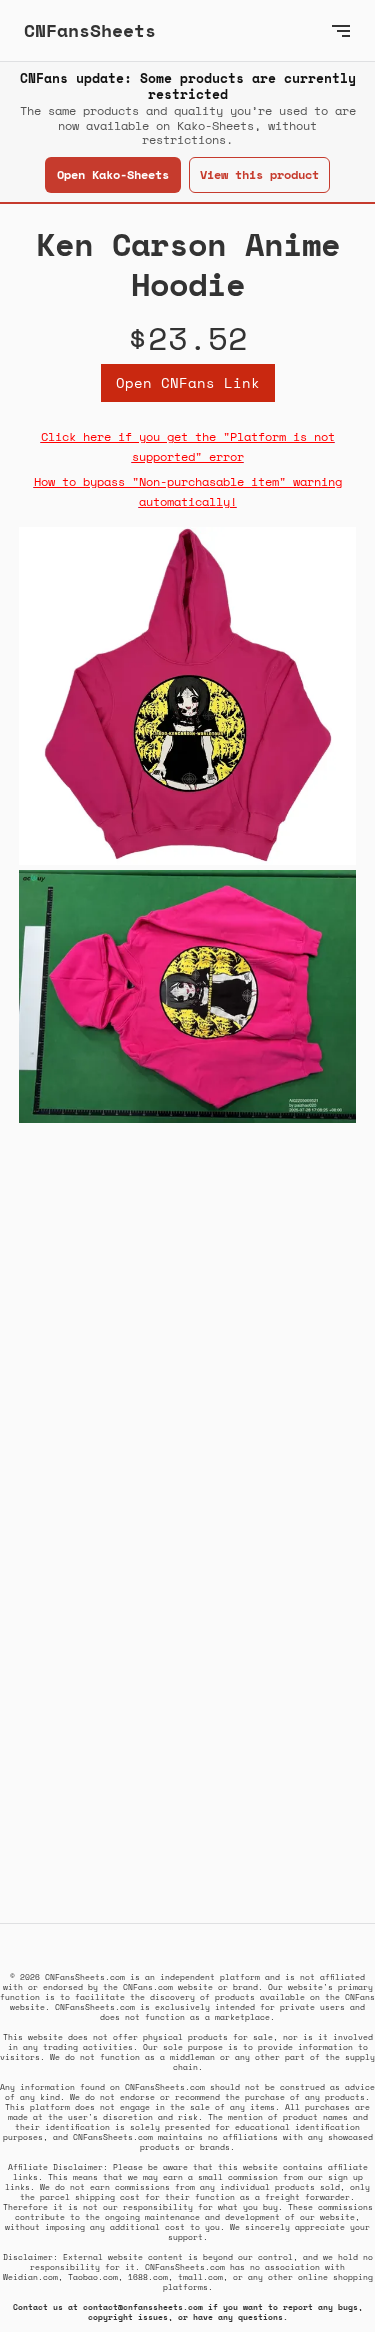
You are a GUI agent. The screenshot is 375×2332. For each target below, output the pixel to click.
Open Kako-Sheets (113, 174)
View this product (259, 174)
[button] (341, 30)
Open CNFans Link (188, 382)
